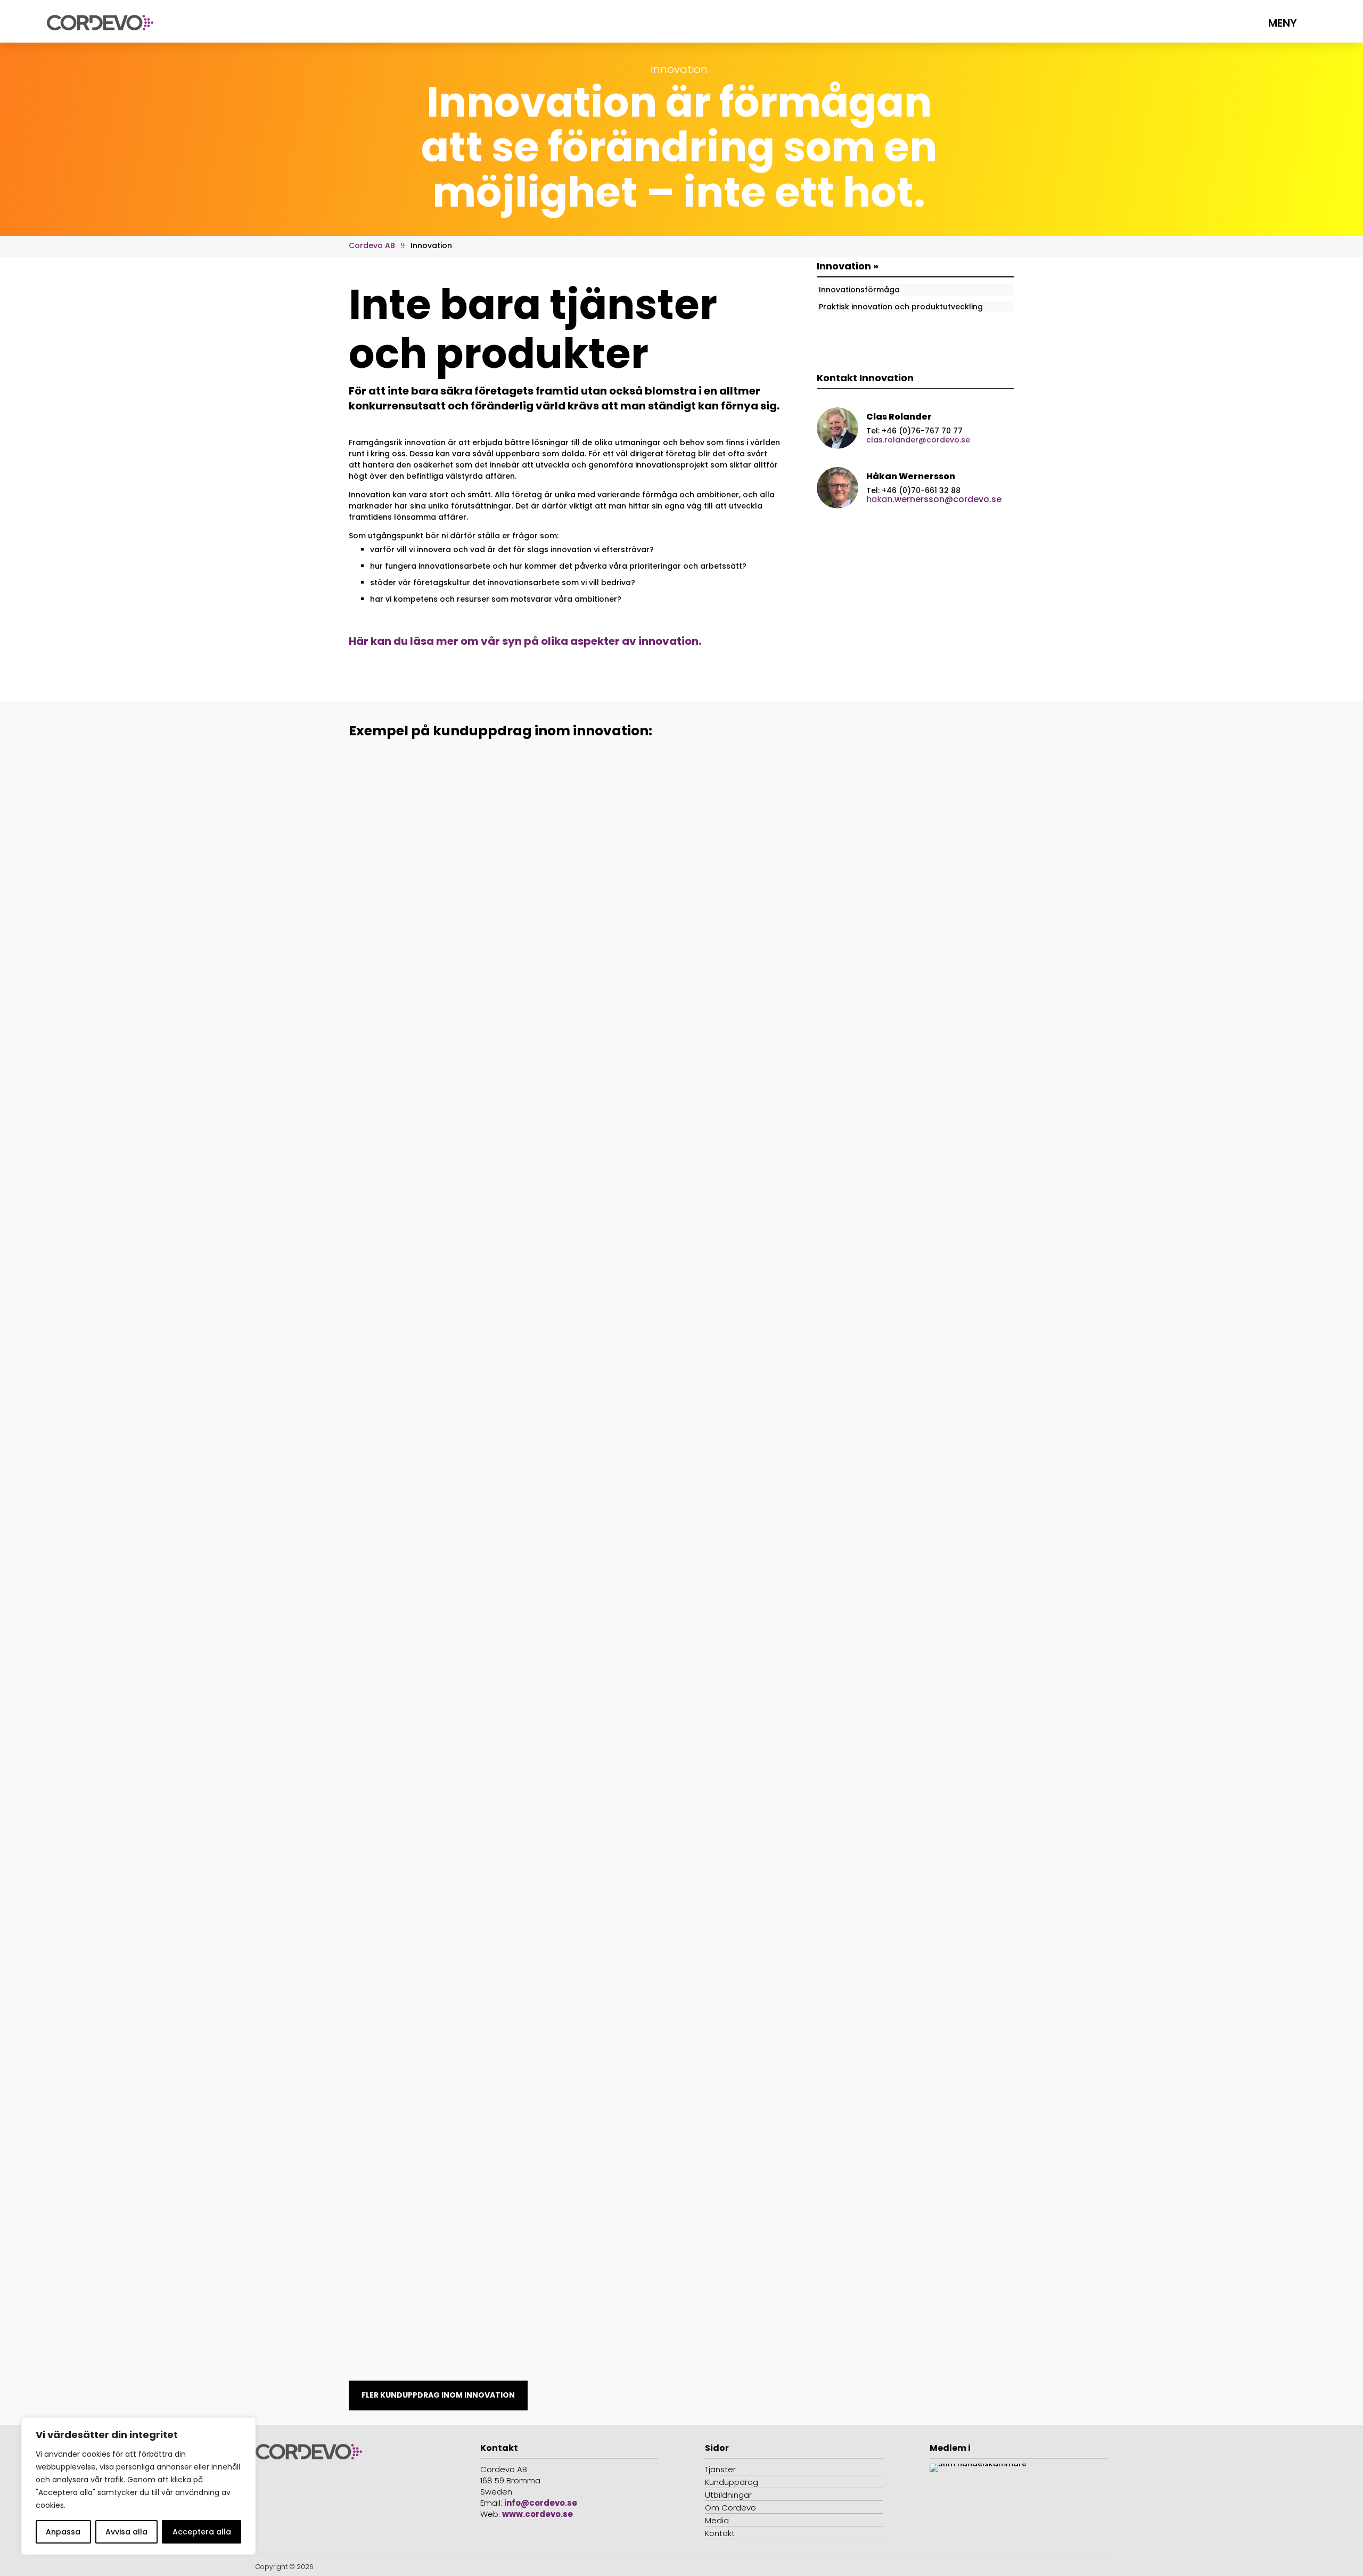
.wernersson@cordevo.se (934, 499)
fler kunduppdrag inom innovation (438, 2395)
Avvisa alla (126, 2532)
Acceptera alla (202, 2532)
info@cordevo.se (541, 2503)
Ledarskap (425, 1208)
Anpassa (63, 2532)
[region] (138, 2486)
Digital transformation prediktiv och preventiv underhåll (498, 1328)
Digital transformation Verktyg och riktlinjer (467, 1191)
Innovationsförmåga (859, 290)
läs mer (382, 1246)
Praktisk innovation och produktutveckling (901, 307)
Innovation (380, 1208)
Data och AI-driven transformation (445, 1870)
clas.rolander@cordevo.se (918, 440)
